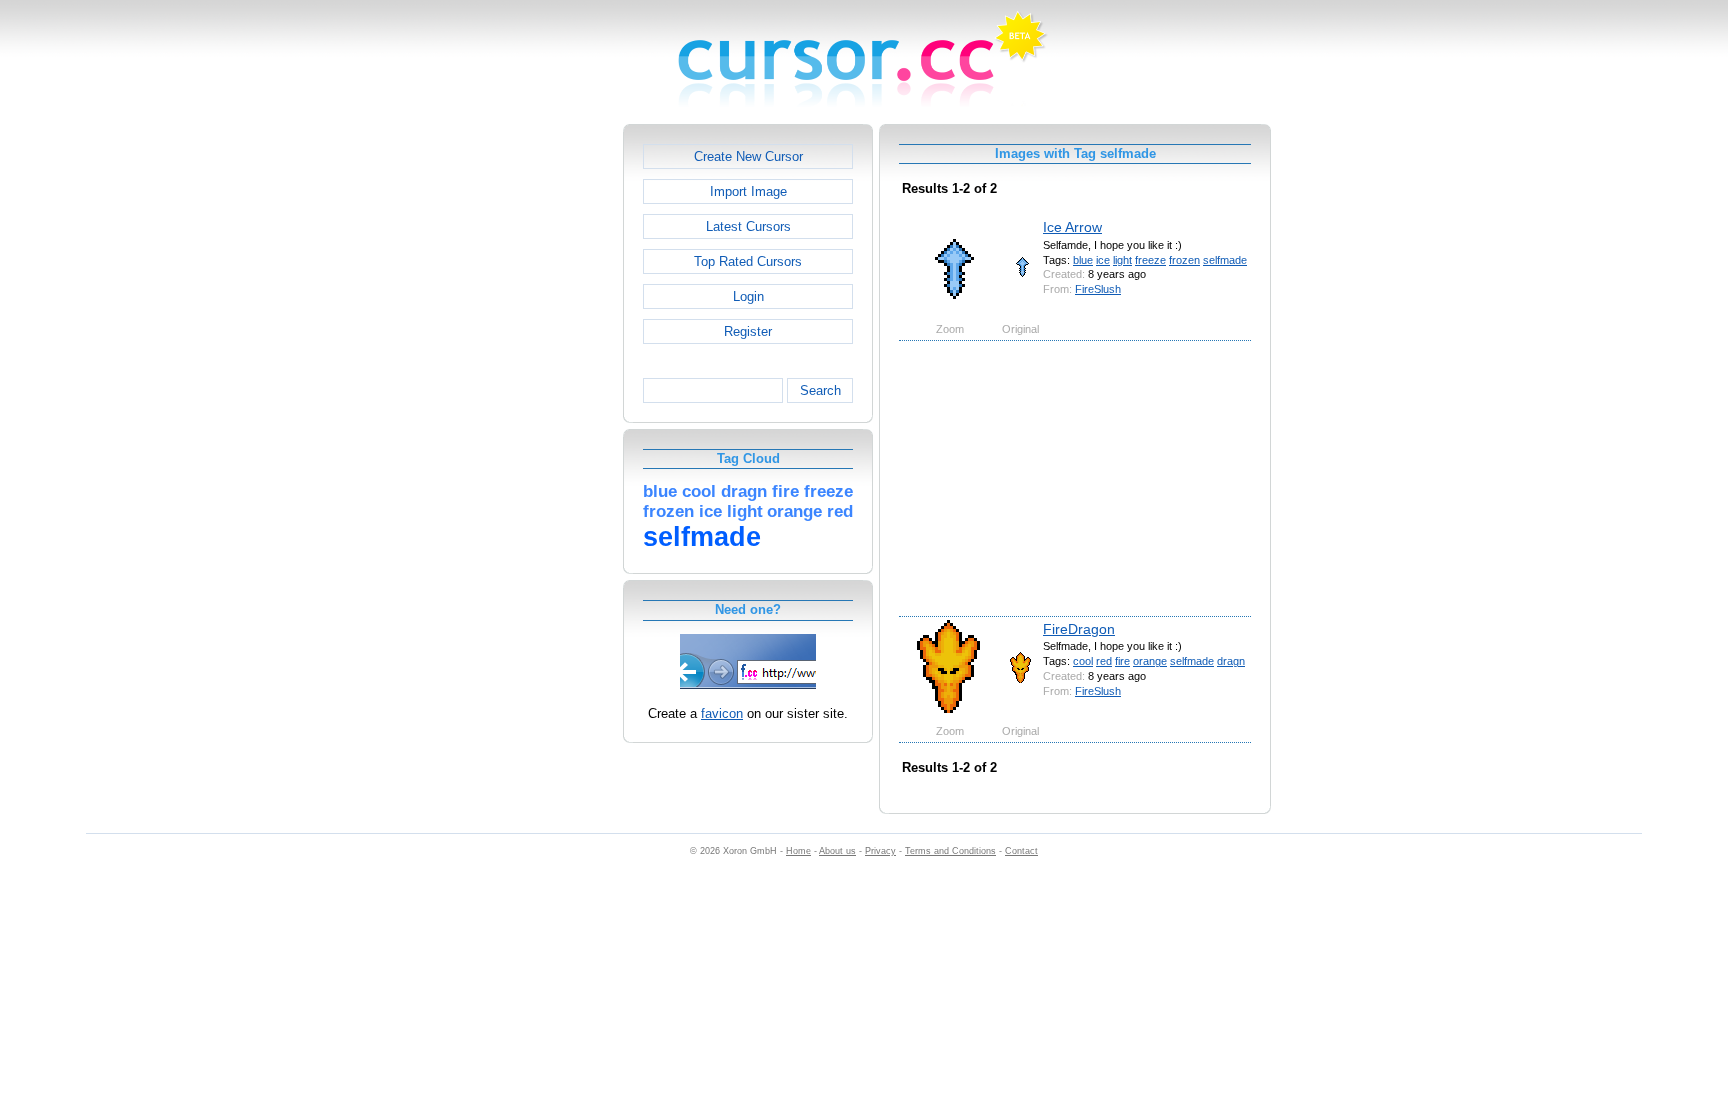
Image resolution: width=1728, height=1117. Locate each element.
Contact (1021, 851)
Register (748, 331)
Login (748, 296)
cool (1083, 661)
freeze (1150, 260)
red (1104, 661)
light (1122, 260)
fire (1122, 661)
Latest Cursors (748, 226)
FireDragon (1079, 629)
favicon (722, 713)
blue (1083, 260)
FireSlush (1098, 289)
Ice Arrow (1072, 227)
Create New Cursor (748, 156)
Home (798, 851)
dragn (1231, 661)
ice (1103, 260)
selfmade (1225, 260)
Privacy (880, 851)
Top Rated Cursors (748, 261)
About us (837, 851)
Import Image (748, 191)
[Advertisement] (537, 424)
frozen (1184, 260)
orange (1150, 661)
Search (820, 390)
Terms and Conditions (950, 851)
